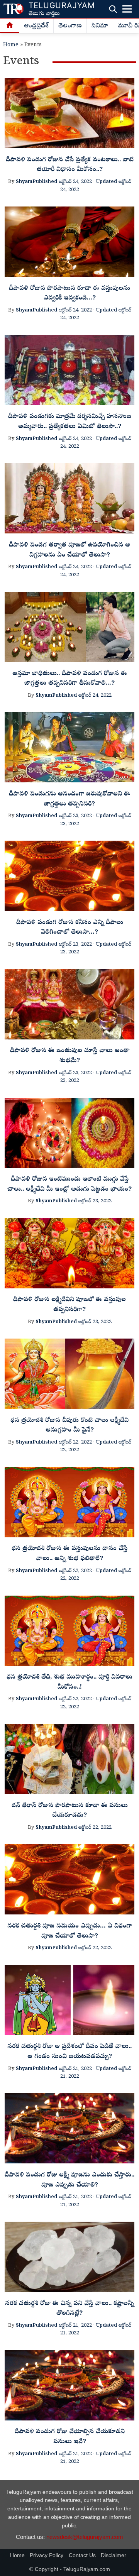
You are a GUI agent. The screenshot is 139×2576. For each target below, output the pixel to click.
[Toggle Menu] (127, 9)
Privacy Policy (47, 2555)
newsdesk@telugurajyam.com (85, 2537)
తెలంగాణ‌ (70, 26)
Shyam (24, 182)
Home (11, 45)
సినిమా (100, 26)
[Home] (10, 26)
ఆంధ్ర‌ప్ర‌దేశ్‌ (36, 26)
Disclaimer (114, 2555)
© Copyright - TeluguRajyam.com (70, 2569)
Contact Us (82, 2555)
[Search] (113, 9)
